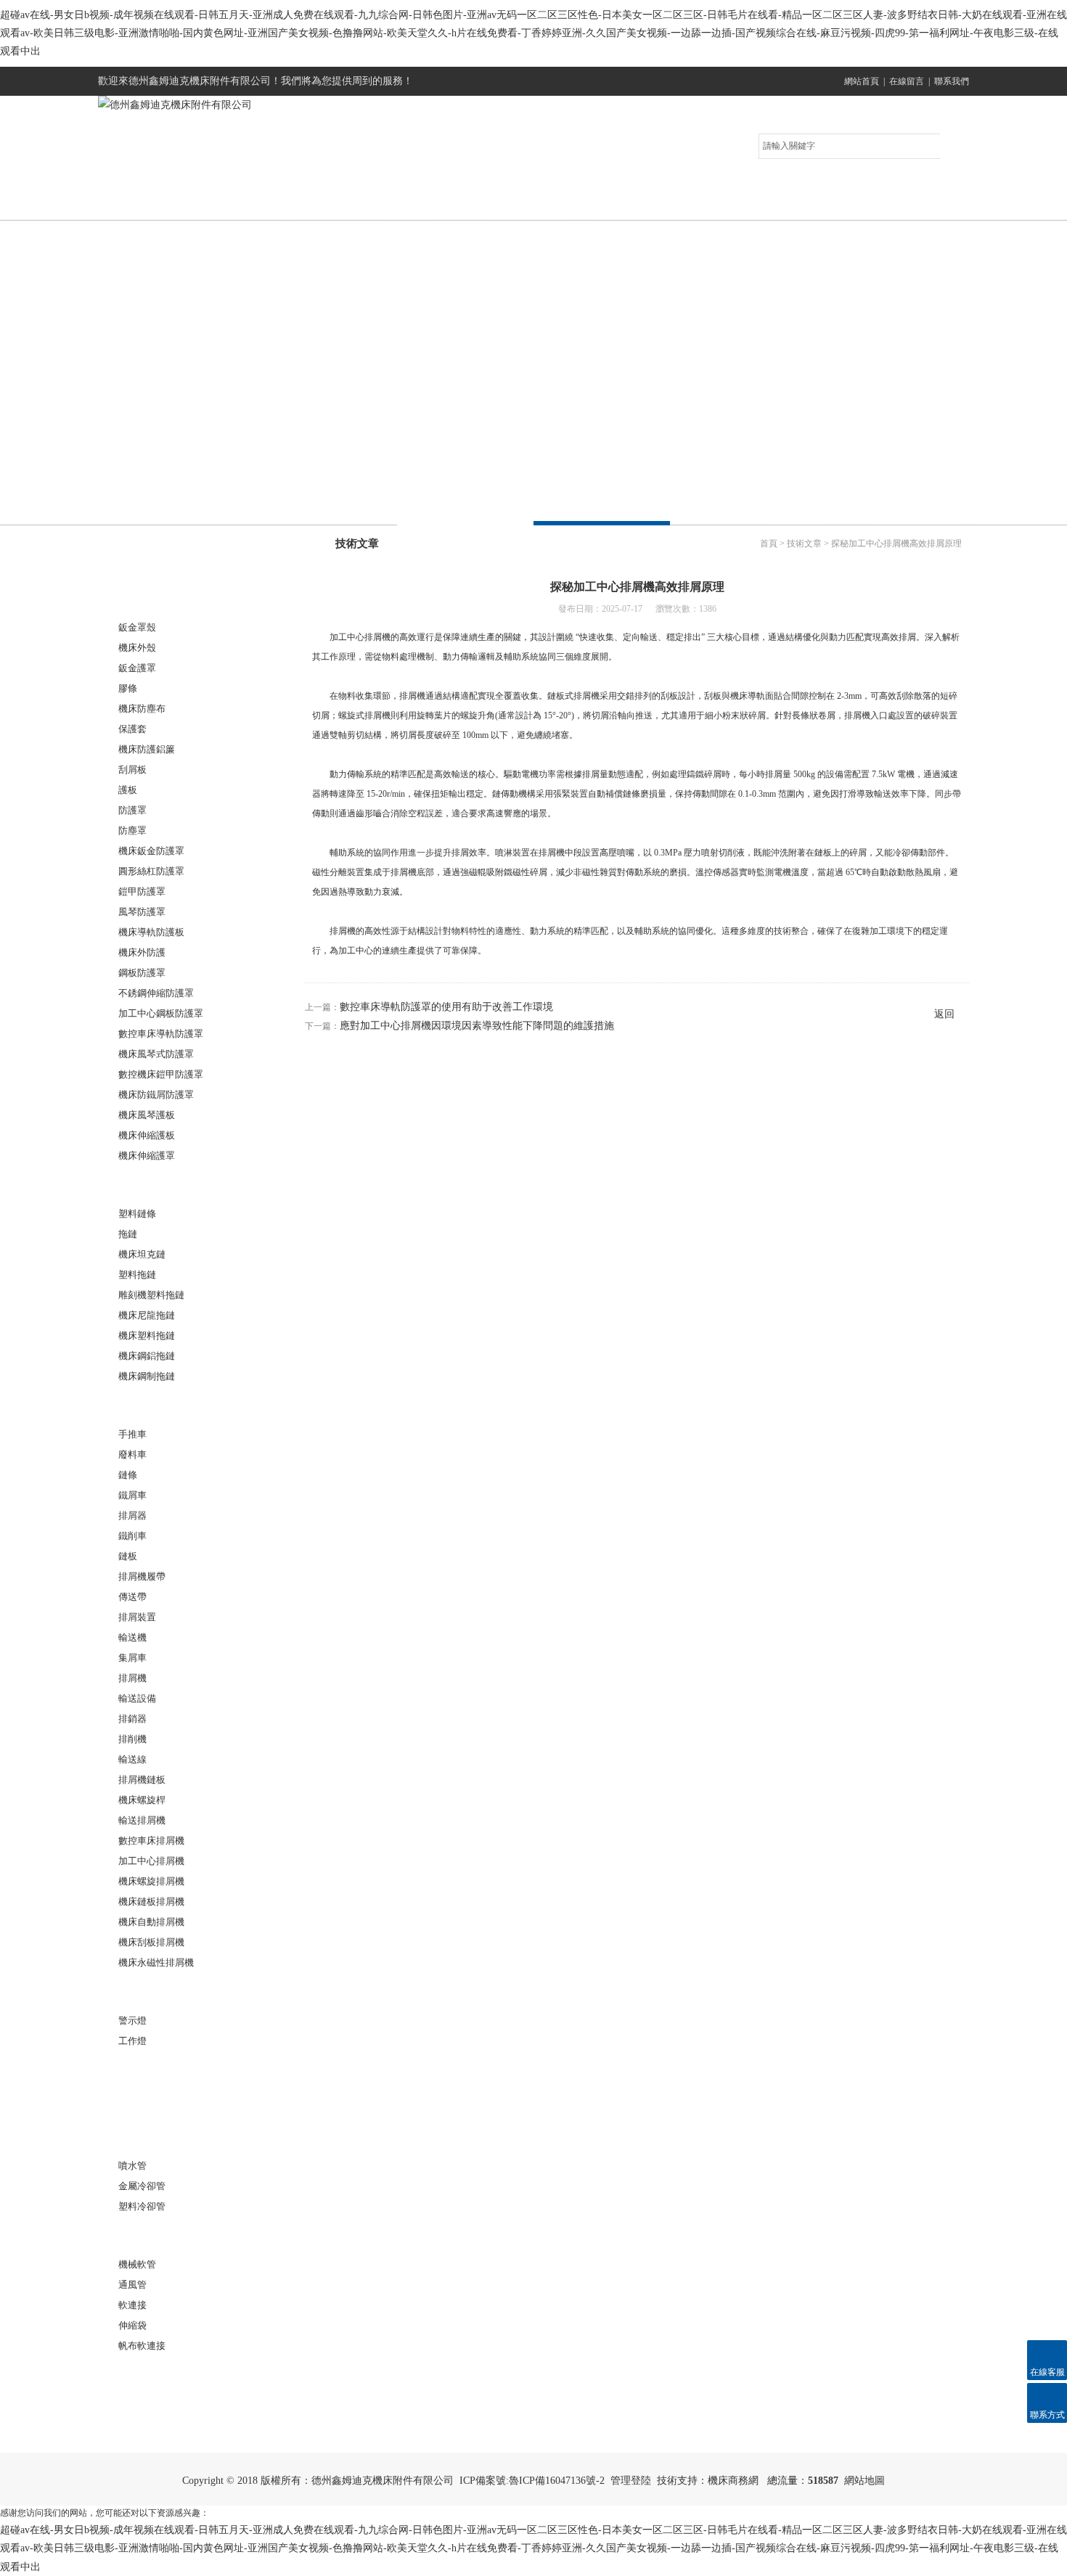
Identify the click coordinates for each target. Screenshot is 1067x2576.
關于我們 (283, 205)
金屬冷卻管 (142, 2186)
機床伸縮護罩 (147, 1156)
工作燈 (132, 2041)
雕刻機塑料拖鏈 (151, 1295)
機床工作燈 (149, 1992)
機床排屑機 (149, 1405)
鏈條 (128, 1475)
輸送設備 (137, 1698)
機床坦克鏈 (142, 1254)
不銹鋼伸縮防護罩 (156, 993)
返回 (944, 1014)
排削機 (132, 1739)
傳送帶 (132, 1597)
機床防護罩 (149, 598)
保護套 (132, 729)
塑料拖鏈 (137, 1275)
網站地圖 (864, 2481)
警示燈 (132, 2021)
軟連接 (139, 2235)
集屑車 (132, 1658)
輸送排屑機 (142, 1820)
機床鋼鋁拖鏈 (147, 1356)
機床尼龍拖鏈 (147, 1315)
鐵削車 (132, 1536)
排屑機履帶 (142, 1576)
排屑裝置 (137, 1617)
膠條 (128, 688)
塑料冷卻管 (142, 2206)
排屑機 (132, 1678)
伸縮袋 (132, 2325)
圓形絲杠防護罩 (151, 871)
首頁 (769, 543)
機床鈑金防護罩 (151, 851)
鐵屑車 (132, 1495)
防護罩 (132, 810)
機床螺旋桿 (142, 1800)
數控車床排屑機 (151, 1841)
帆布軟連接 (142, 2346)
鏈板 (128, 1556)
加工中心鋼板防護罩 (161, 1013)
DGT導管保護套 (160, 2103)
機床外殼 (137, 648)
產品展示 (406, 205)
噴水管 (132, 2166)
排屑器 (132, 1515)
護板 (128, 790)
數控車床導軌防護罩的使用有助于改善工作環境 (446, 1007)
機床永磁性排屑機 (156, 1962)
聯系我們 (952, 81)
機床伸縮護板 (147, 1135)
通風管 (132, 2285)
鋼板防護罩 (142, 973)
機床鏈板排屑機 (151, 1902)
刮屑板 (132, 770)
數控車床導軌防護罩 (161, 1034)
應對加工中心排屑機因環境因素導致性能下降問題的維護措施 (477, 1026)
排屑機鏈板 (142, 1780)
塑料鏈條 (137, 1214)
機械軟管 (137, 2264)
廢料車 (132, 1455)
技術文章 (653, 205)
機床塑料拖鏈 (147, 1336)
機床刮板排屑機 (151, 1942)
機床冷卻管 (149, 2137)
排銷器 (132, 1719)
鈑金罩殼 (137, 627)
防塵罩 (132, 830)
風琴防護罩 (142, 912)
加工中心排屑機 (151, 1861)
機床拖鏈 (144, 1185)
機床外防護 (142, 952)
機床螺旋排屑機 (151, 1881)
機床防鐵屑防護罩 (156, 1095)
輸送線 (132, 1759)
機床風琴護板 (147, 1115)
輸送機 (132, 1637)
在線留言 (907, 81)
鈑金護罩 (137, 668)
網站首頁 (862, 81)
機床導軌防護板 (151, 932)
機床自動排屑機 (151, 1922)
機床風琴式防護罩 (156, 1054)
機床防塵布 (142, 709)
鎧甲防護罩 (142, 891)
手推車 (132, 1434)
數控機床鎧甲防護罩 (161, 1074)
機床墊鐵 (144, 2070)
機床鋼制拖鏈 (147, 1376)
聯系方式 (900, 205)
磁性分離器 (149, 2408)
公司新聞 (530, 205)
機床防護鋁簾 (147, 749)
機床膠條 (144, 2375)
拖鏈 (128, 1234)
